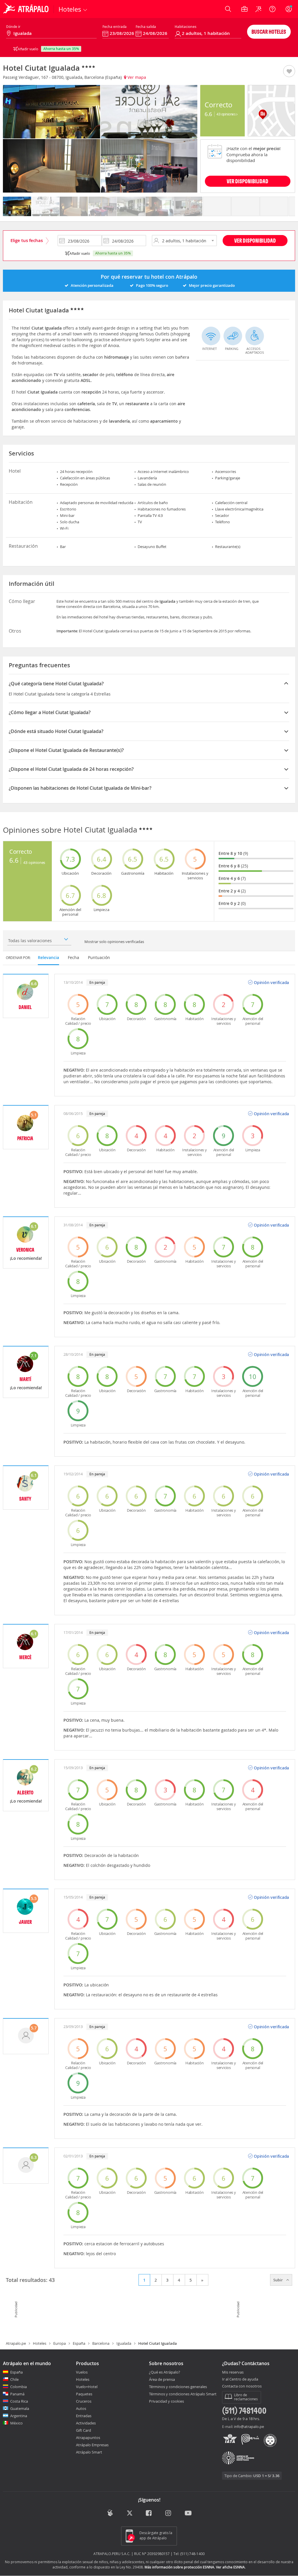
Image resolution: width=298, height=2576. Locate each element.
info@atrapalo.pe (249, 2426)
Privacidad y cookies (166, 2401)
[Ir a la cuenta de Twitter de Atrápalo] (130, 2514)
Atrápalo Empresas (92, 2445)
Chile (14, 2379)
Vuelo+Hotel (87, 2387)
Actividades (86, 2423)
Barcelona (101, 2343)
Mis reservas (233, 2372)
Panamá (17, 2394)
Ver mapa (136, 77)
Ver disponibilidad (255, 240)
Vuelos (82, 2372)
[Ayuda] (272, 9)
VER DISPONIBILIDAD (248, 181)
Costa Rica (19, 2401)
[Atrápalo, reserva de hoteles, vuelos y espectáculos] (27, 9)
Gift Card (84, 2430)
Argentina (19, 2416)
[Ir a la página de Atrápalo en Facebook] (149, 2514)
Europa (60, 2343)
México (16, 2423)
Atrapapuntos (88, 2438)
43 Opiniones (226, 114)
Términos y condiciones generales (178, 2387)
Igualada (124, 2343)
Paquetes (84, 2394)
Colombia (18, 2387)
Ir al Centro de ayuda (240, 2379)
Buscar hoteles (269, 32)
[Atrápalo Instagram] (169, 2514)
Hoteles (40, 2343)
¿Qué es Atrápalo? (165, 2372)
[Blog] (110, 2513)
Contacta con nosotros (242, 2386)
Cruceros (84, 2401)
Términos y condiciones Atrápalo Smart (183, 2394)
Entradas (84, 2416)
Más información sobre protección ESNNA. (180, 2567)
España (79, 2343)
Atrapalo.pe (16, 2343)
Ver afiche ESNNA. (231, 2567)
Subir (279, 2280)
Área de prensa (162, 2379)
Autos (81, 2408)
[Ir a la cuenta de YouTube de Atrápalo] (188, 2514)
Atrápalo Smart (89, 2452)
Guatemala (20, 2408)
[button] (289, 72)
